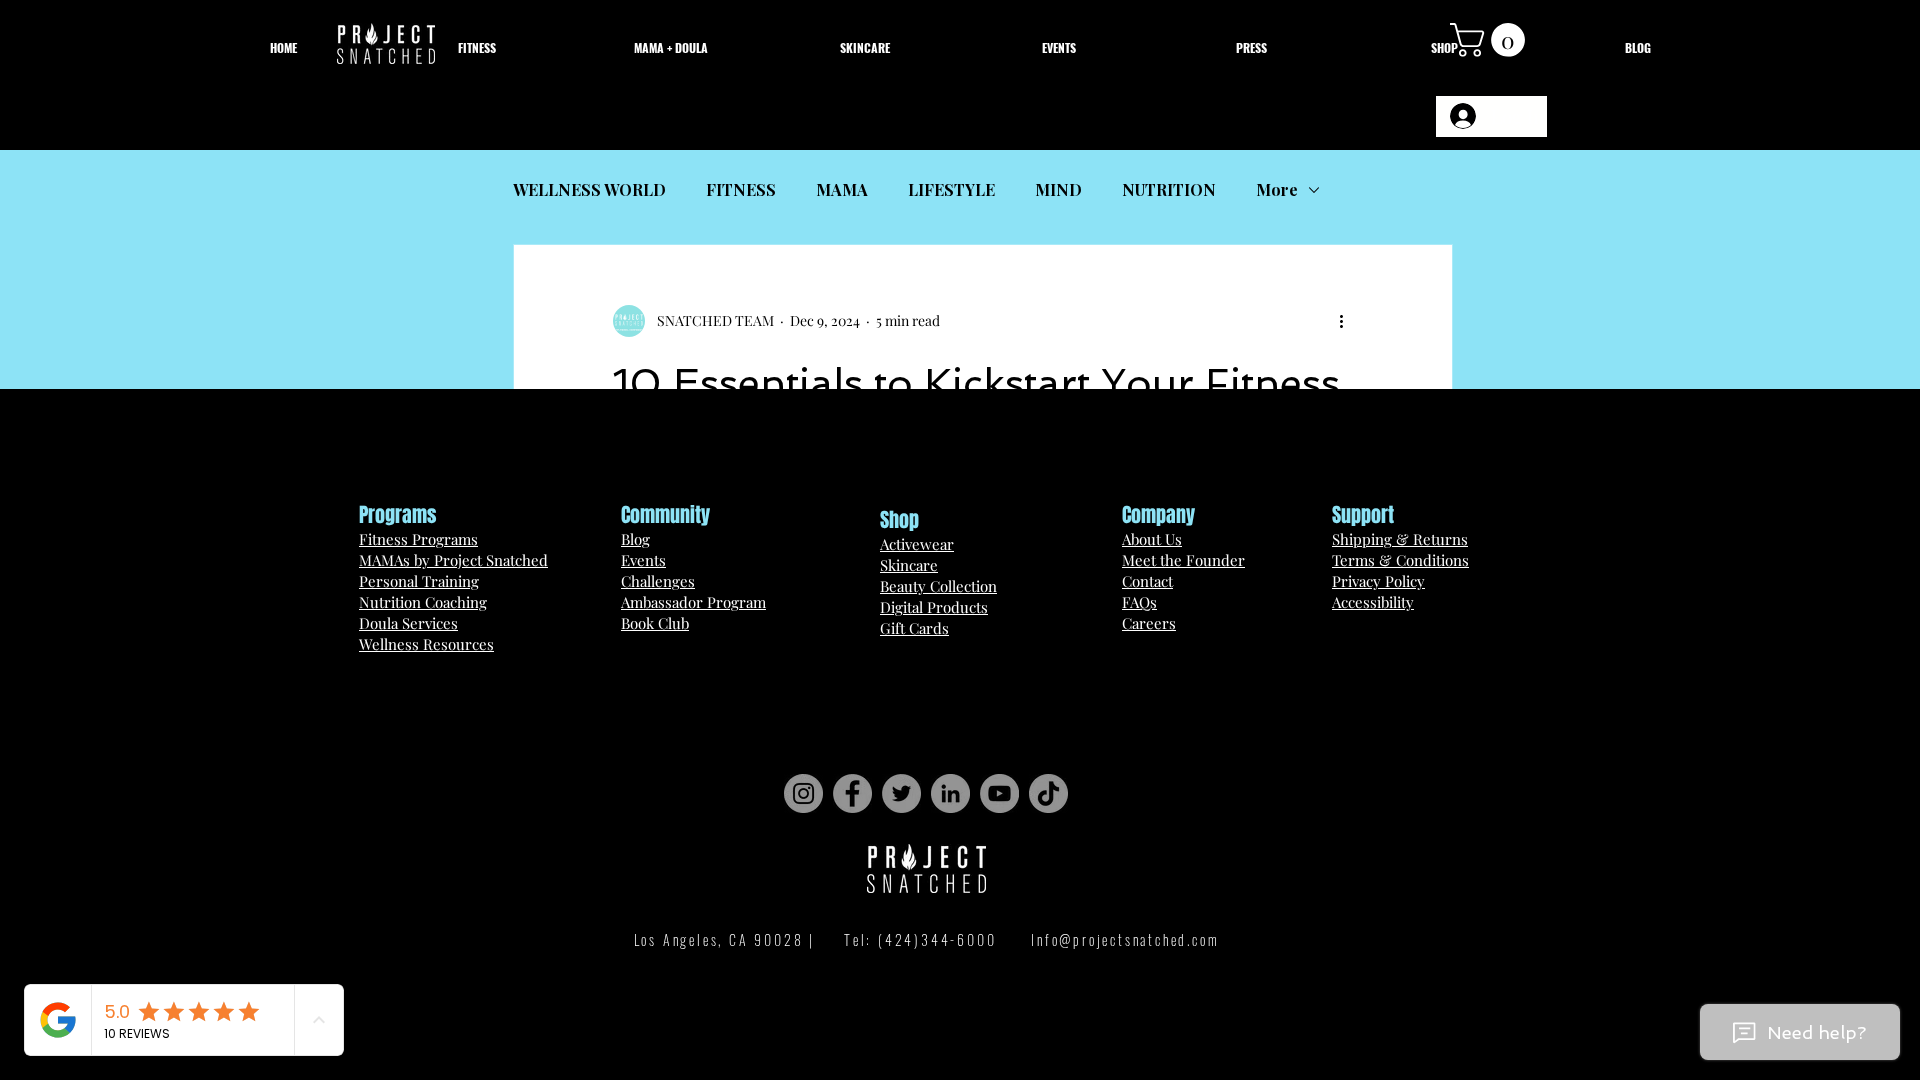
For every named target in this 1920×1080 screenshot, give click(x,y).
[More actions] (1341, 321)
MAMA (842, 190)
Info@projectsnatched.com (1125, 939)
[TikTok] (1048, 793)
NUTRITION (1169, 190)
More (1277, 190)
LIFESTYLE (951, 190)
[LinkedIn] (950, 793)
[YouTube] (999, 793)
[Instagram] (803, 793)
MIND (1058, 190)
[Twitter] (901, 793)
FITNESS (741, 190)
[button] (1491, 40)
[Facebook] (852, 793)
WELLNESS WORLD (589, 190)
